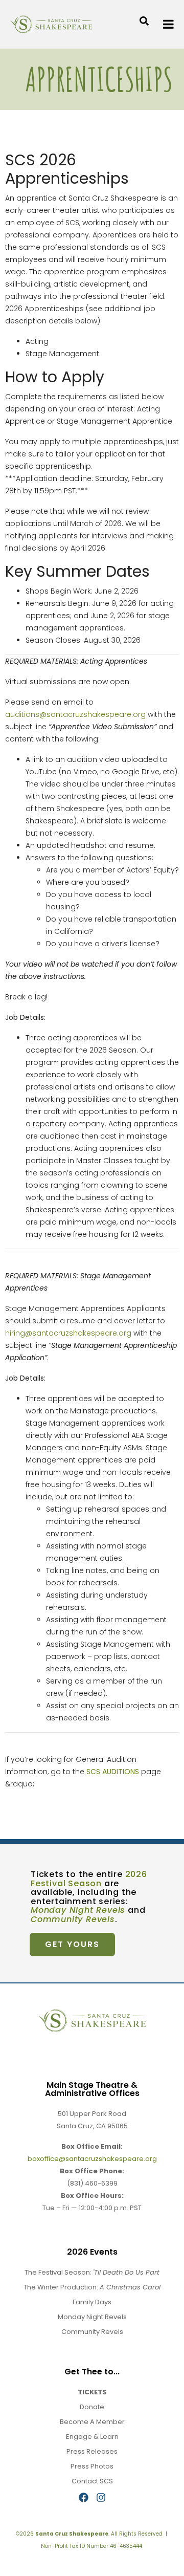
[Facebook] (84, 2497)
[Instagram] (101, 2497)
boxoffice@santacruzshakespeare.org (92, 2159)
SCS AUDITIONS (113, 1772)
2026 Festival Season (89, 1879)
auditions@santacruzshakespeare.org (75, 714)
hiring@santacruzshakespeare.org (68, 1333)
